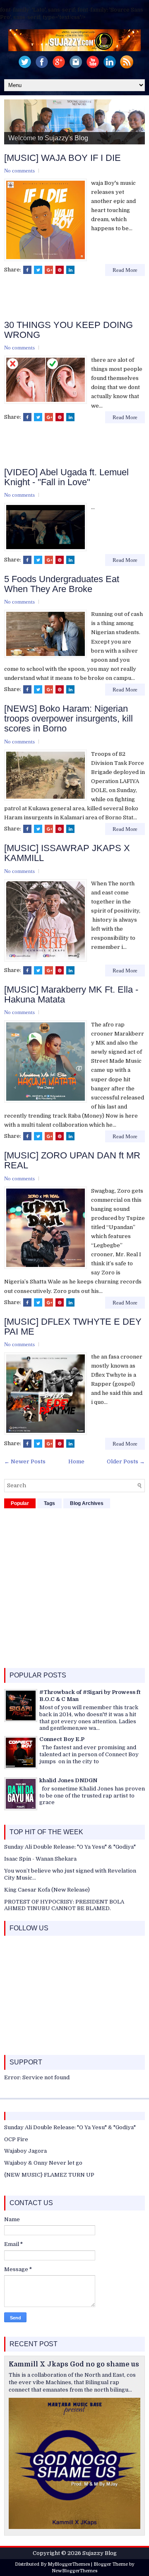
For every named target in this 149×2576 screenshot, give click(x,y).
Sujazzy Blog (100, 2553)
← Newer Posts (25, 1461)
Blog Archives (87, 1503)
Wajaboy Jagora (25, 2151)
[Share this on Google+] (49, 270)
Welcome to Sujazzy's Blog (48, 138)
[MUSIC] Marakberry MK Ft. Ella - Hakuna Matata (71, 995)
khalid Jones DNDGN (68, 1780)
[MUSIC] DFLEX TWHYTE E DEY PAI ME (73, 1327)
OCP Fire (16, 2139)
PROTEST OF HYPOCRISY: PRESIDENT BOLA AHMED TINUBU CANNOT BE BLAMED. (64, 1905)
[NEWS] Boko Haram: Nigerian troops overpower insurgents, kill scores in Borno (68, 719)
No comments (19, 171)
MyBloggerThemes (69, 2564)
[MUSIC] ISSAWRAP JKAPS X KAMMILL (67, 853)
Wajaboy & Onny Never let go (43, 2163)
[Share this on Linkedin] (70, 270)
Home (76, 1461)
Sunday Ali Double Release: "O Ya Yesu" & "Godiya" (70, 1847)
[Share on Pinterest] (60, 270)
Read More (125, 270)
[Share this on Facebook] (27, 270)
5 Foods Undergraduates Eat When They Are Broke (62, 584)
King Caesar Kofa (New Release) (47, 1890)
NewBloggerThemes (74, 2571)
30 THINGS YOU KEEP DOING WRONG (68, 330)
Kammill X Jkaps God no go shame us (74, 2364)
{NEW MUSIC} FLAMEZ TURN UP (49, 2175)
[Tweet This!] (38, 270)
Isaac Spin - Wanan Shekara (40, 1859)
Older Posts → (126, 1461)
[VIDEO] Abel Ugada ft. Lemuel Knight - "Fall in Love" (66, 477)
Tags (49, 1503)
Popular (20, 1503)
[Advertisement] (77, 299)
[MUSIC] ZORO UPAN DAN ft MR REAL (72, 1161)
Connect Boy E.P (62, 1739)
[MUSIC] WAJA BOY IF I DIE (62, 158)
